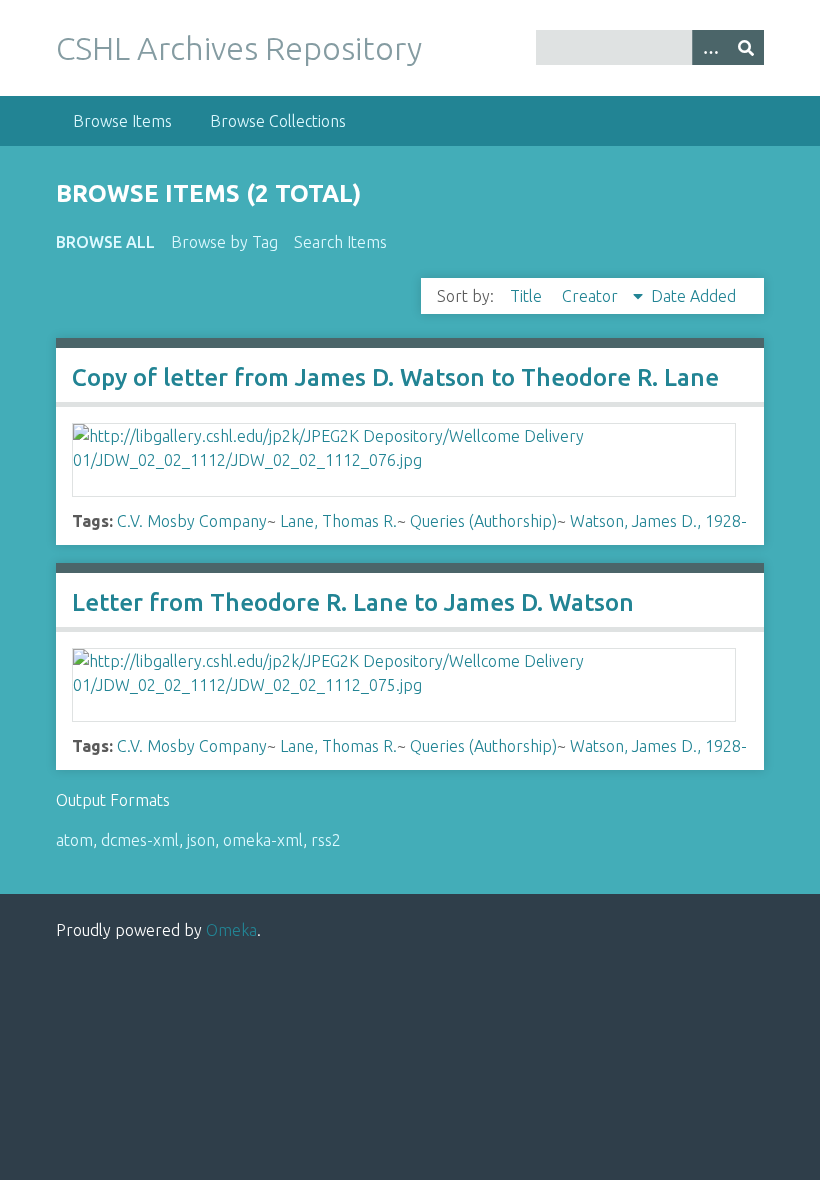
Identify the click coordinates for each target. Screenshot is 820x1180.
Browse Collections (278, 121)
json (201, 840)
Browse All (105, 242)
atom (74, 840)
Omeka (231, 930)
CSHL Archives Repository (239, 48)
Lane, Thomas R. (338, 521)
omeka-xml (263, 840)
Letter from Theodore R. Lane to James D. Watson (353, 602)
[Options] (710, 47)
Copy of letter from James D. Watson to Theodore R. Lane (395, 377)
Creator (592, 296)
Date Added (693, 296)
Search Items (340, 242)
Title (528, 296)
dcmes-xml (140, 840)
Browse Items (122, 121)
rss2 (326, 840)
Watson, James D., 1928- (658, 521)
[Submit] (746, 47)
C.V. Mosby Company (192, 521)
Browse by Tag (224, 242)
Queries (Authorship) (483, 521)
